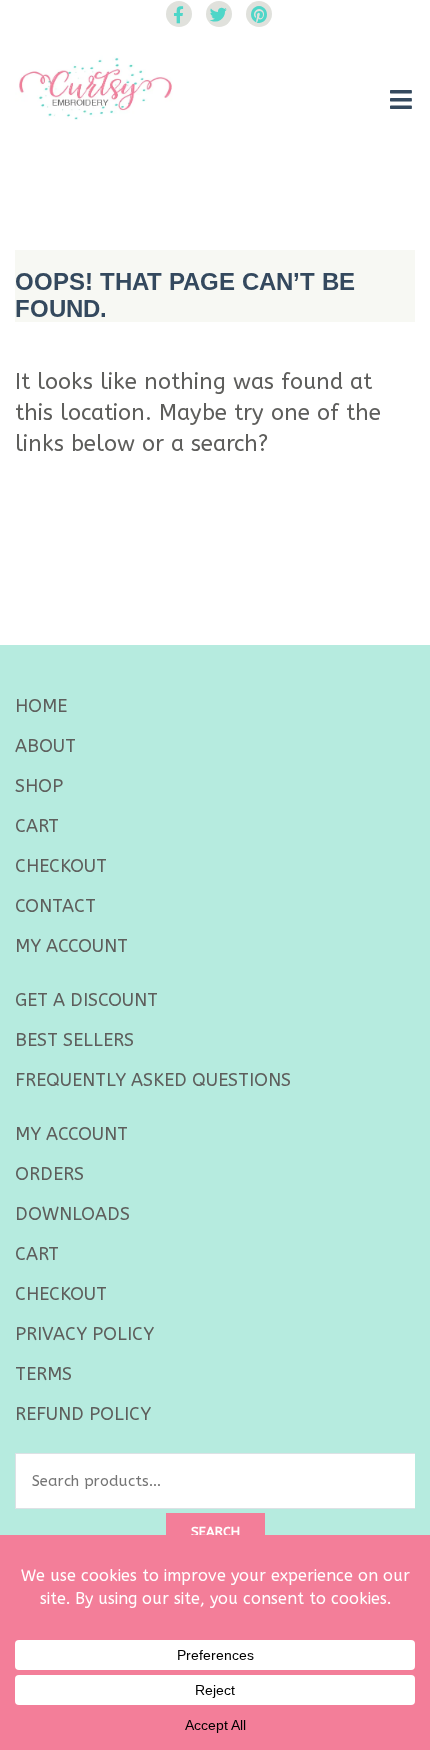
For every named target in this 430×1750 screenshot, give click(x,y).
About (45, 746)
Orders (49, 1174)
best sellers (74, 1040)
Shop (39, 786)
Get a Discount (86, 1000)
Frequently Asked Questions (153, 1080)
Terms (43, 1374)
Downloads (72, 1214)
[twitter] (219, 14)
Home (41, 706)
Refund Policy (83, 1414)
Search (215, 1531)
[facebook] (179, 14)
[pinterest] (259, 14)
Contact (55, 906)
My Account (71, 946)
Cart (37, 826)
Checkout (61, 866)
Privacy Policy (84, 1334)
